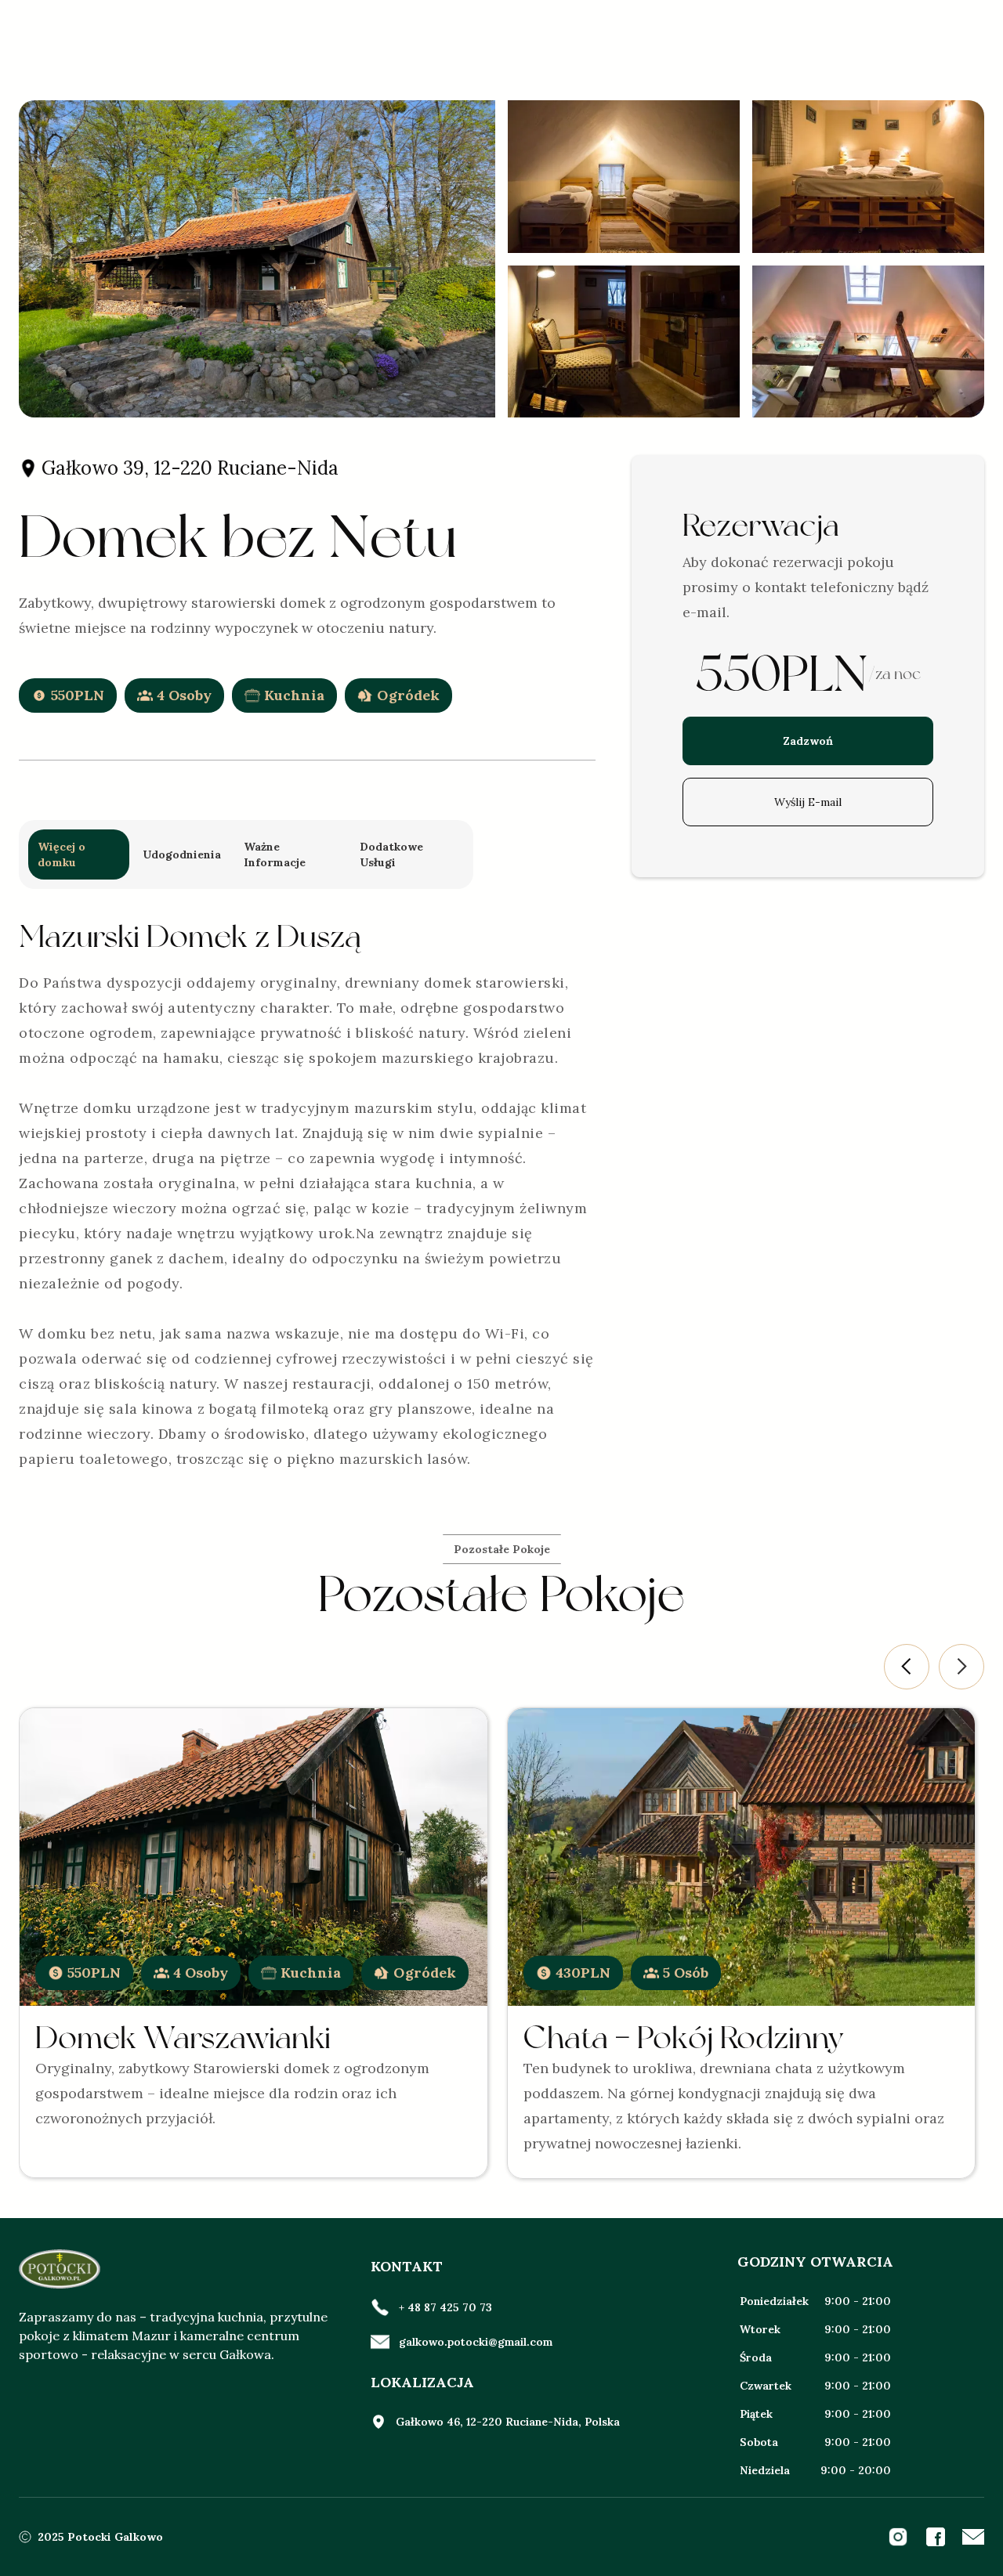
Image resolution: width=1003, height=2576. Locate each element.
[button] (907, 1667)
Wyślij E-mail (808, 802)
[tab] (79, 854)
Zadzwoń (808, 741)
